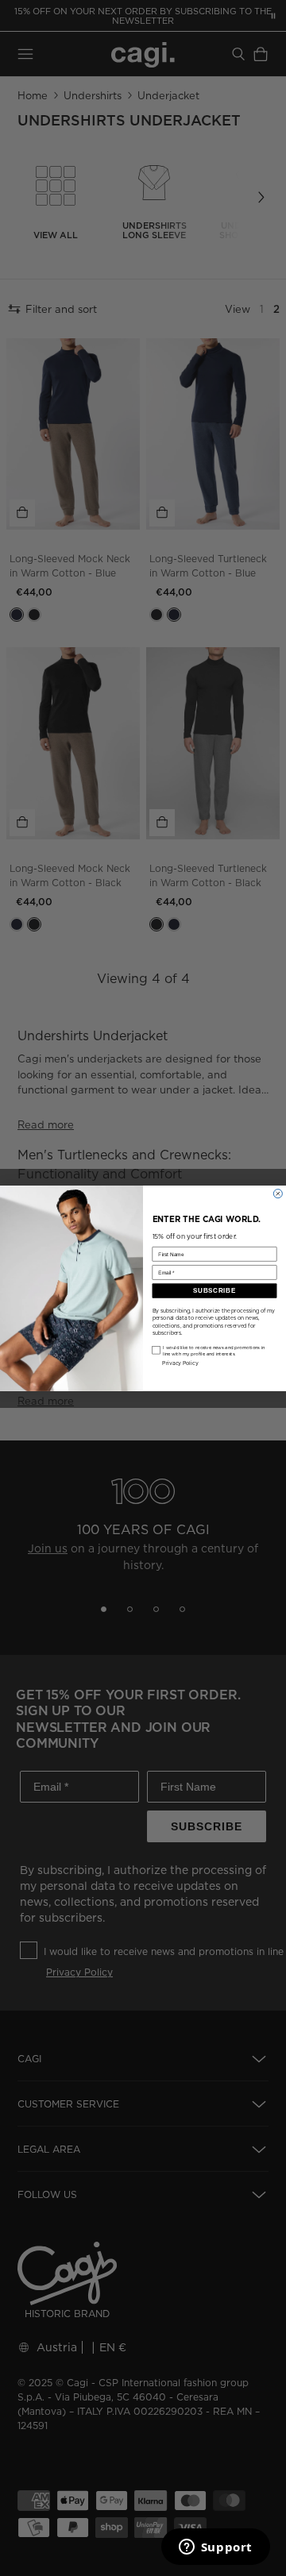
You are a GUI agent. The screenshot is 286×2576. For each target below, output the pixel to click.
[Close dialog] (278, 1193)
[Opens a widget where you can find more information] (215, 2548)
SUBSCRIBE (214, 1291)
